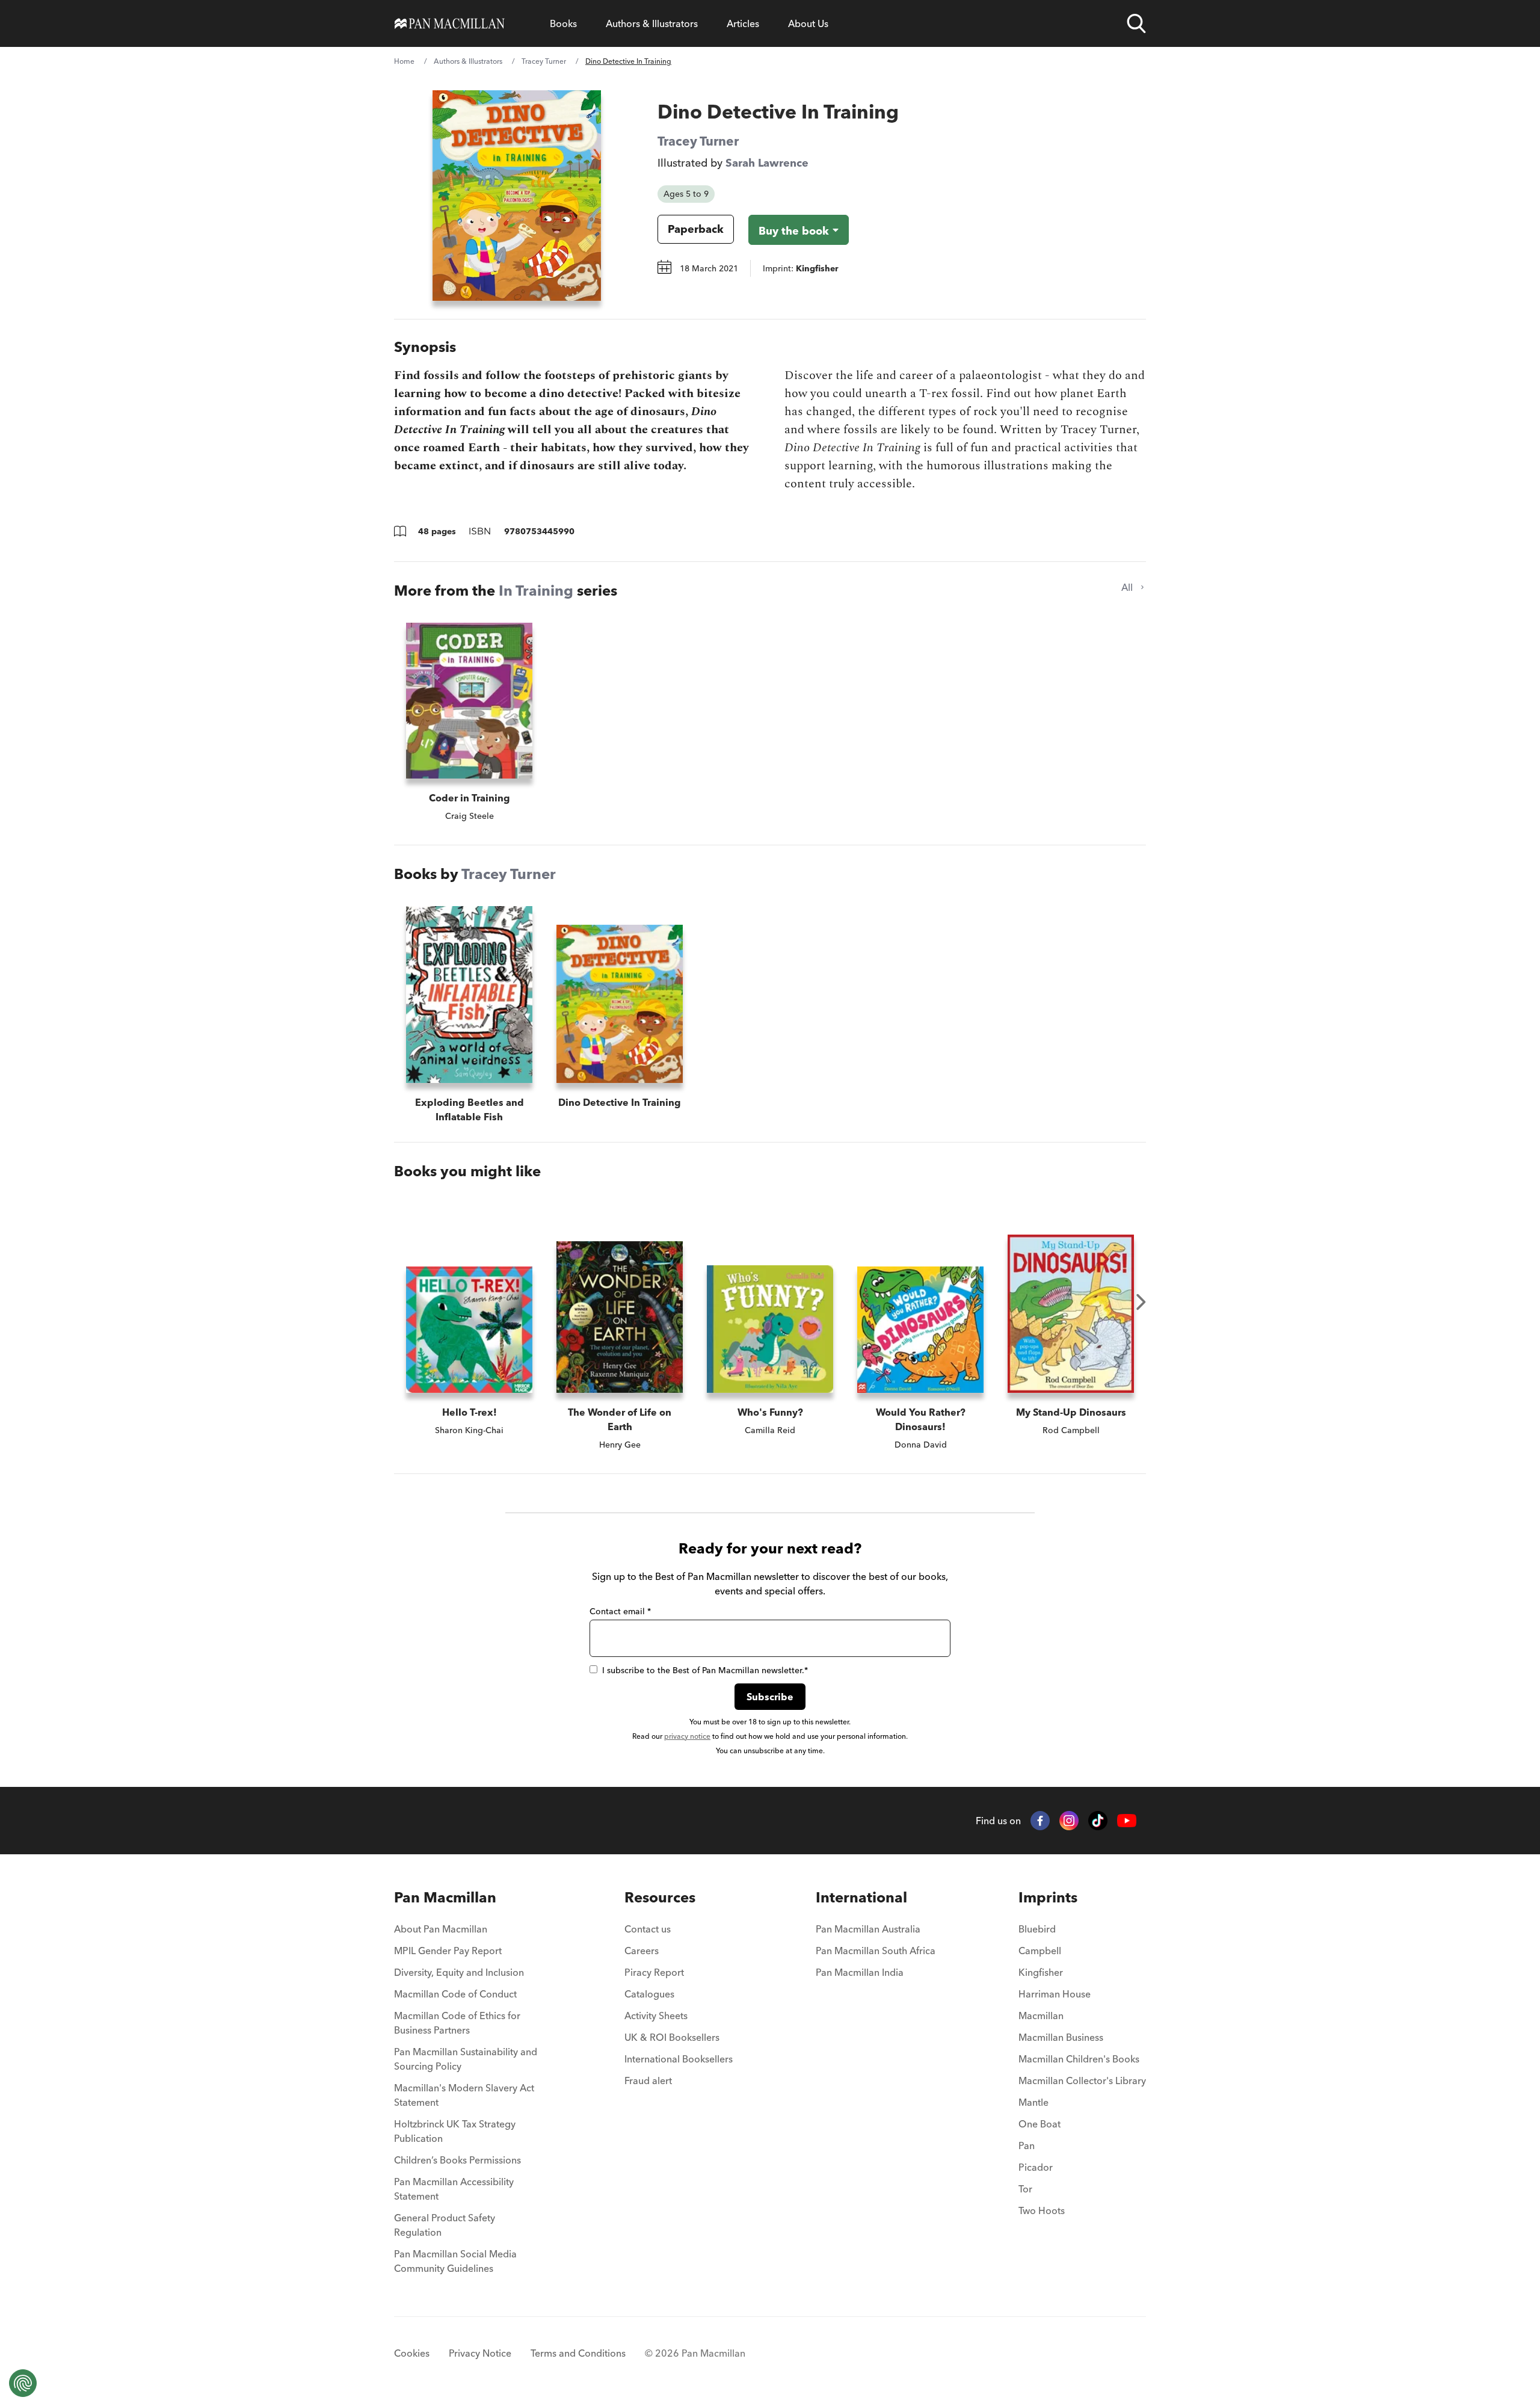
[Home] (450, 23)
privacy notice (687, 1736)
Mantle (1033, 2102)
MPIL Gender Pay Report (448, 1951)
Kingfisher (1041, 1972)
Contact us (648, 1929)
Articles (743, 23)
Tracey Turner (544, 61)
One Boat (1039, 2124)
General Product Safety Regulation (445, 2225)
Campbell (1040, 1951)
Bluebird (1037, 1929)
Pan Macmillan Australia (868, 1929)
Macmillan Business (1061, 2037)
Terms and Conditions (578, 2353)
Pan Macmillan (445, 1897)
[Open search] (1136, 23)
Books (563, 23)
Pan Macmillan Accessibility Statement (454, 2189)
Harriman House (1055, 1994)
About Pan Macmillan (441, 1929)
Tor (1025, 2189)
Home (404, 61)
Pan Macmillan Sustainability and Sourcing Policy (466, 2059)
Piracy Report (654, 1972)
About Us (808, 23)
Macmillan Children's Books (1079, 2059)
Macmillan (1041, 2016)
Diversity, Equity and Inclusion (459, 1972)
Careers (642, 1951)
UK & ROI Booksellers (672, 2037)
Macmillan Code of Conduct (455, 1994)
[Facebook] (1040, 1821)
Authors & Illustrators (652, 23)
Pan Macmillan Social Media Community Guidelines (455, 2261)
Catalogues (649, 1994)
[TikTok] (1098, 1821)
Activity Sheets (656, 2016)
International (861, 1897)
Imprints (1048, 1897)
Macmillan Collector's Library (1082, 2081)
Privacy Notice (480, 2353)
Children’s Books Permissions (457, 2160)
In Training (536, 591)
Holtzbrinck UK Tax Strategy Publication (455, 2131)
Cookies (412, 2353)
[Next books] (1141, 1302)
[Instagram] (1069, 1821)
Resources (660, 1897)
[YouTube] (1127, 1821)
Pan (1027, 2145)
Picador (1036, 2167)
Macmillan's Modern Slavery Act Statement (464, 2095)
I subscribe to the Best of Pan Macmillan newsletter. (705, 1670)
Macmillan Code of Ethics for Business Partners (457, 2023)
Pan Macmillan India (860, 1972)
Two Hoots (1042, 2210)
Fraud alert (648, 2081)
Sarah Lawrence (767, 163)
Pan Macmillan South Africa (876, 1951)
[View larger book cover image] (517, 196)
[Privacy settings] (23, 2383)
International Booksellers (679, 2059)
